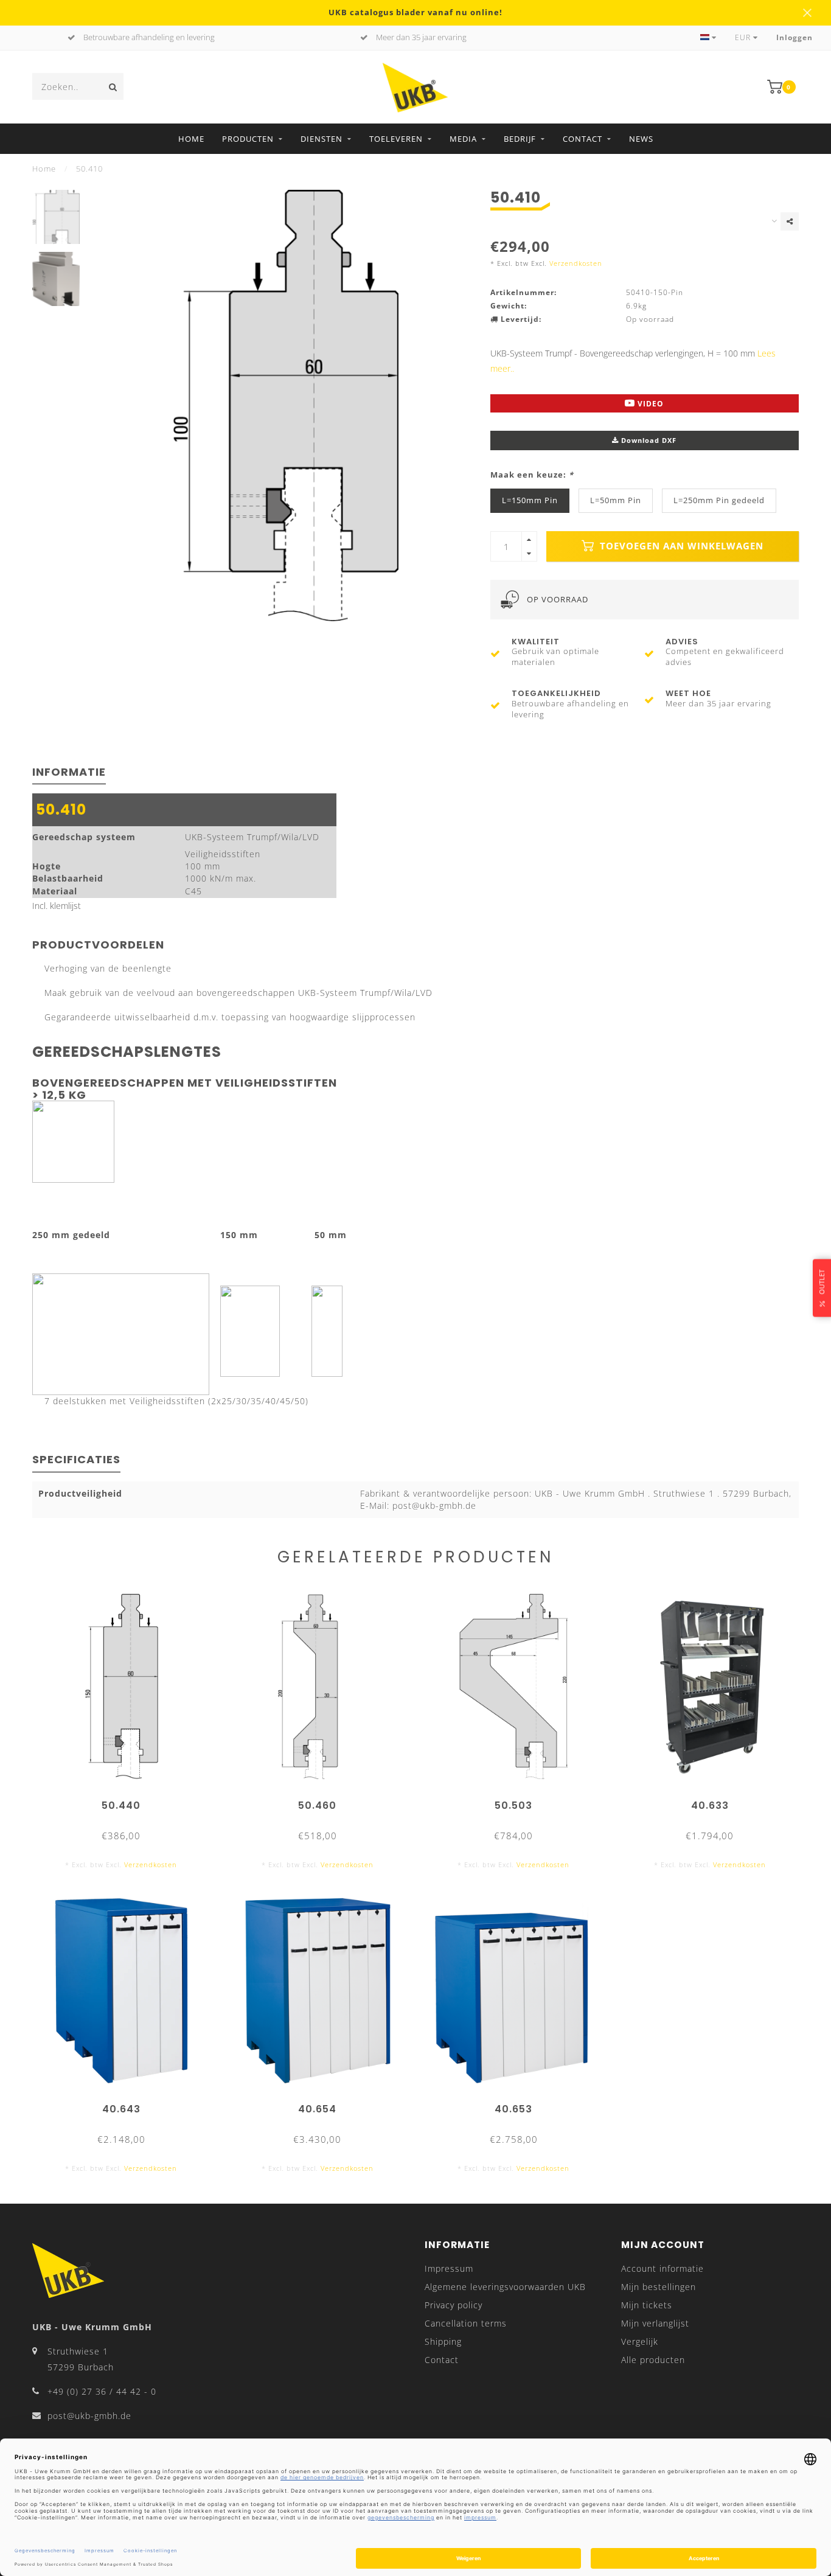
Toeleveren (396, 139)
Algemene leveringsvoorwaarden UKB (505, 2287)
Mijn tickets (647, 2305)
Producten (248, 139)
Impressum (449, 2268)
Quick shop (127, 1801)
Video (649, 404)
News (641, 139)
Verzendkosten (576, 263)
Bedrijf (520, 139)
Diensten (322, 139)
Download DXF (648, 440)
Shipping (443, 2341)
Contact (582, 139)
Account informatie (662, 2268)
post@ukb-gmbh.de (89, 2416)
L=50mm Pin (616, 500)
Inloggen (794, 37)
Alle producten (653, 2360)
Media (463, 139)
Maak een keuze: (532, 475)
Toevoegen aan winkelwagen (680, 546)
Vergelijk (640, 2341)
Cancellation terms (466, 2323)
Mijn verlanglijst (655, 2323)
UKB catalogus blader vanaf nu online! (415, 12)
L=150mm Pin (530, 500)
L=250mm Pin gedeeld (719, 500)
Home (191, 139)
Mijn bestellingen (659, 2287)
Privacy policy (454, 2305)
